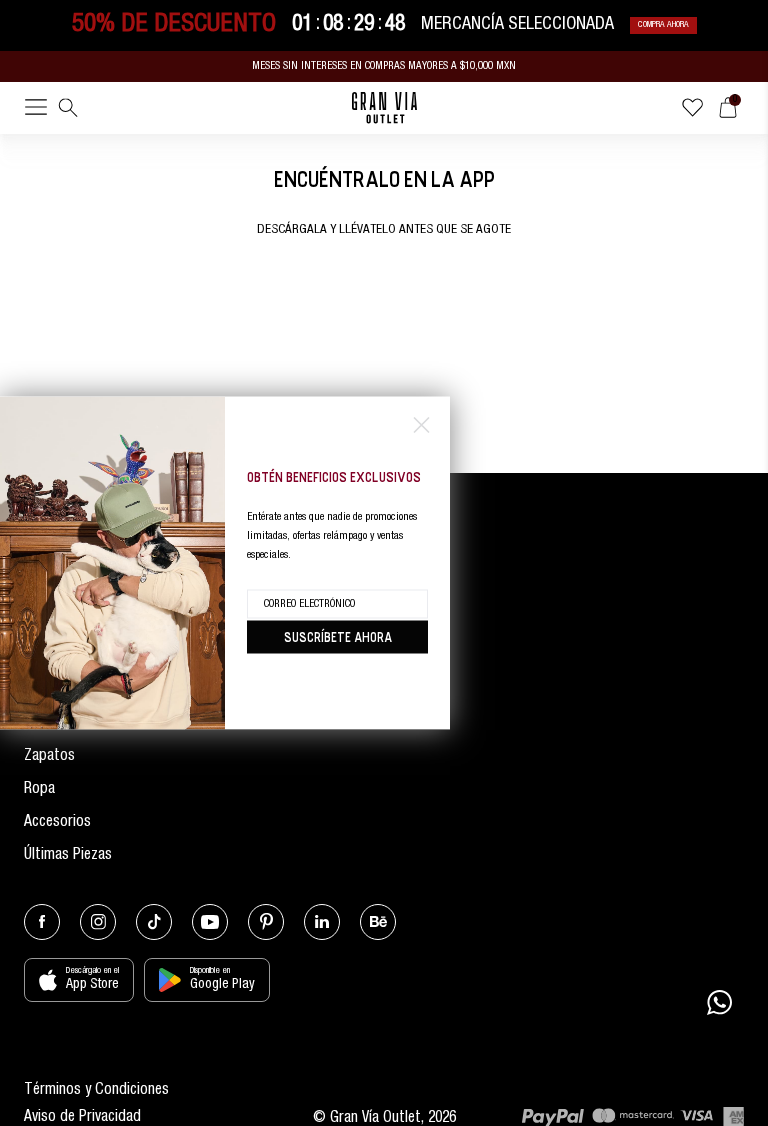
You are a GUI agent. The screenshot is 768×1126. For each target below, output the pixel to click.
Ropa (39, 789)
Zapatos (49, 756)
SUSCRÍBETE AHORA (338, 637)
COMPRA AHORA (663, 25)
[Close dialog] (421, 425)
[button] (36, 111)
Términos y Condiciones (96, 1090)
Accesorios (57, 822)
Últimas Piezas (68, 855)
